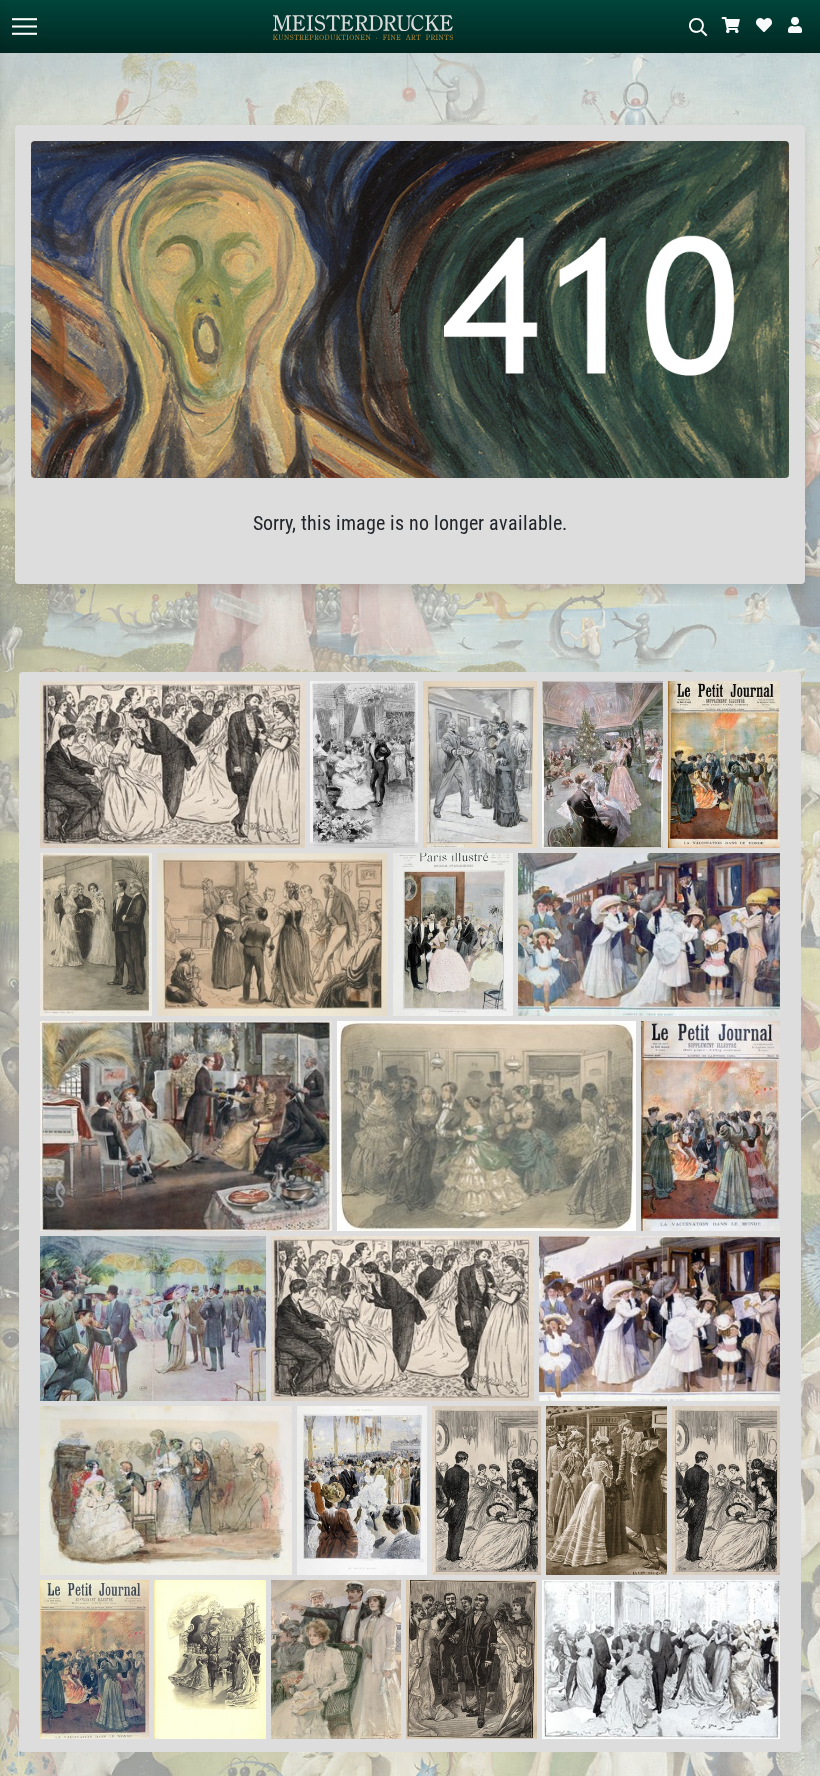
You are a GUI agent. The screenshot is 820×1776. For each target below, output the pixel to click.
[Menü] (24, 26)
